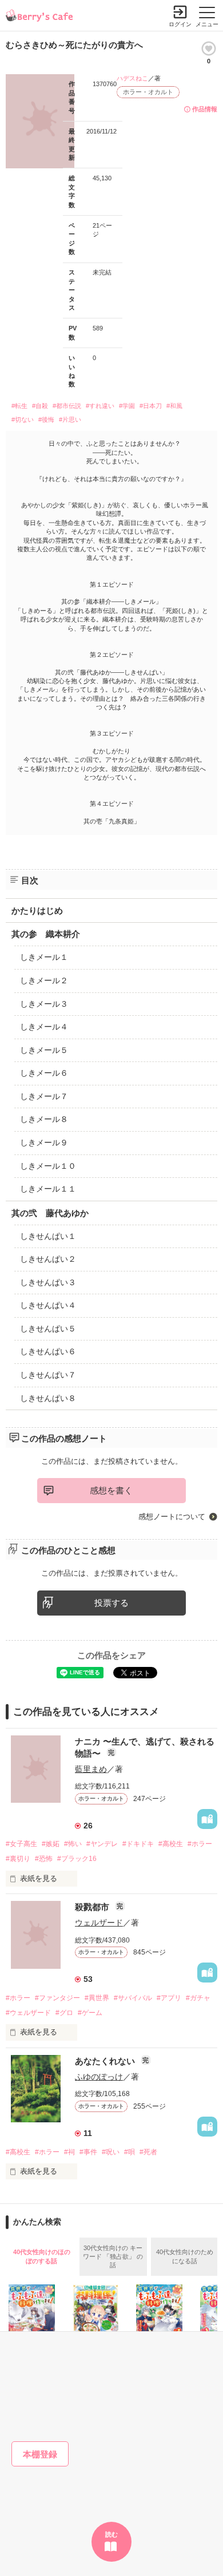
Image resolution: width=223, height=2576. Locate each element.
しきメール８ (44, 1119)
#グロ (64, 2013)
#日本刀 (151, 406)
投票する (111, 1603)
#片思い (70, 419)
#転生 (19, 406)
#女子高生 (21, 1844)
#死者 (148, 2152)
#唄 (130, 2152)
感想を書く (111, 1490)
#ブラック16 (77, 1859)
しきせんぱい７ (48, 1375)
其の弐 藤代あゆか (50, 1213)
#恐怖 (44, 1859)
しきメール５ (44, 1050)
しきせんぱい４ (48, 1305)
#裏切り (18, 1859)
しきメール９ (44, 1142)
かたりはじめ (37, 911)
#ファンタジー (57, 1998)
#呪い (111, 2152)
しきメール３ (44, 1004)
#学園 (127, 406)
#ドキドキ (138, 1844)
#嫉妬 (51, 1844)
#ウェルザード (28, 2013)
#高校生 (171, 1844)
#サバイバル (133, 1998)
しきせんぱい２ (48, 1259)
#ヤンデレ (102, 1844)
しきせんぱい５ (48, 1329)
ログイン (180, 24)
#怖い (73, 1844)
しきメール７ (44, 1096)
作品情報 (205, 109)
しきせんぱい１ (48, 1236)
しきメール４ (44, 1027)
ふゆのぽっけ (99, 2077)
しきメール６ (44, 1073)
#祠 (69, 2152)
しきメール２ (44, 980)
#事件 (88, 2152)
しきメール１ (44, 957)
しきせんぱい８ (48, 1398)
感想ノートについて (172, 1517)
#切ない (23, 419)
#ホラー (200, 1844)
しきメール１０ (48, 1166)
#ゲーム (90, 2013)
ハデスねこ (132, 78)
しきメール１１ (48, 1189)
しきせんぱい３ (48, 1282)
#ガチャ (198, 1998)
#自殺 (40, 406)
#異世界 (97, 1998)
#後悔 (46, 419)
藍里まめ (91, 1769)
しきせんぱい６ (48, 1351)
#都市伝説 (67, 406)
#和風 (174, 406)
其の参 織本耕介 (46, 934)
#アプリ (169, 1998)
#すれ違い (100, 406)
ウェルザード (99, 1923)
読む (111, 2534)
